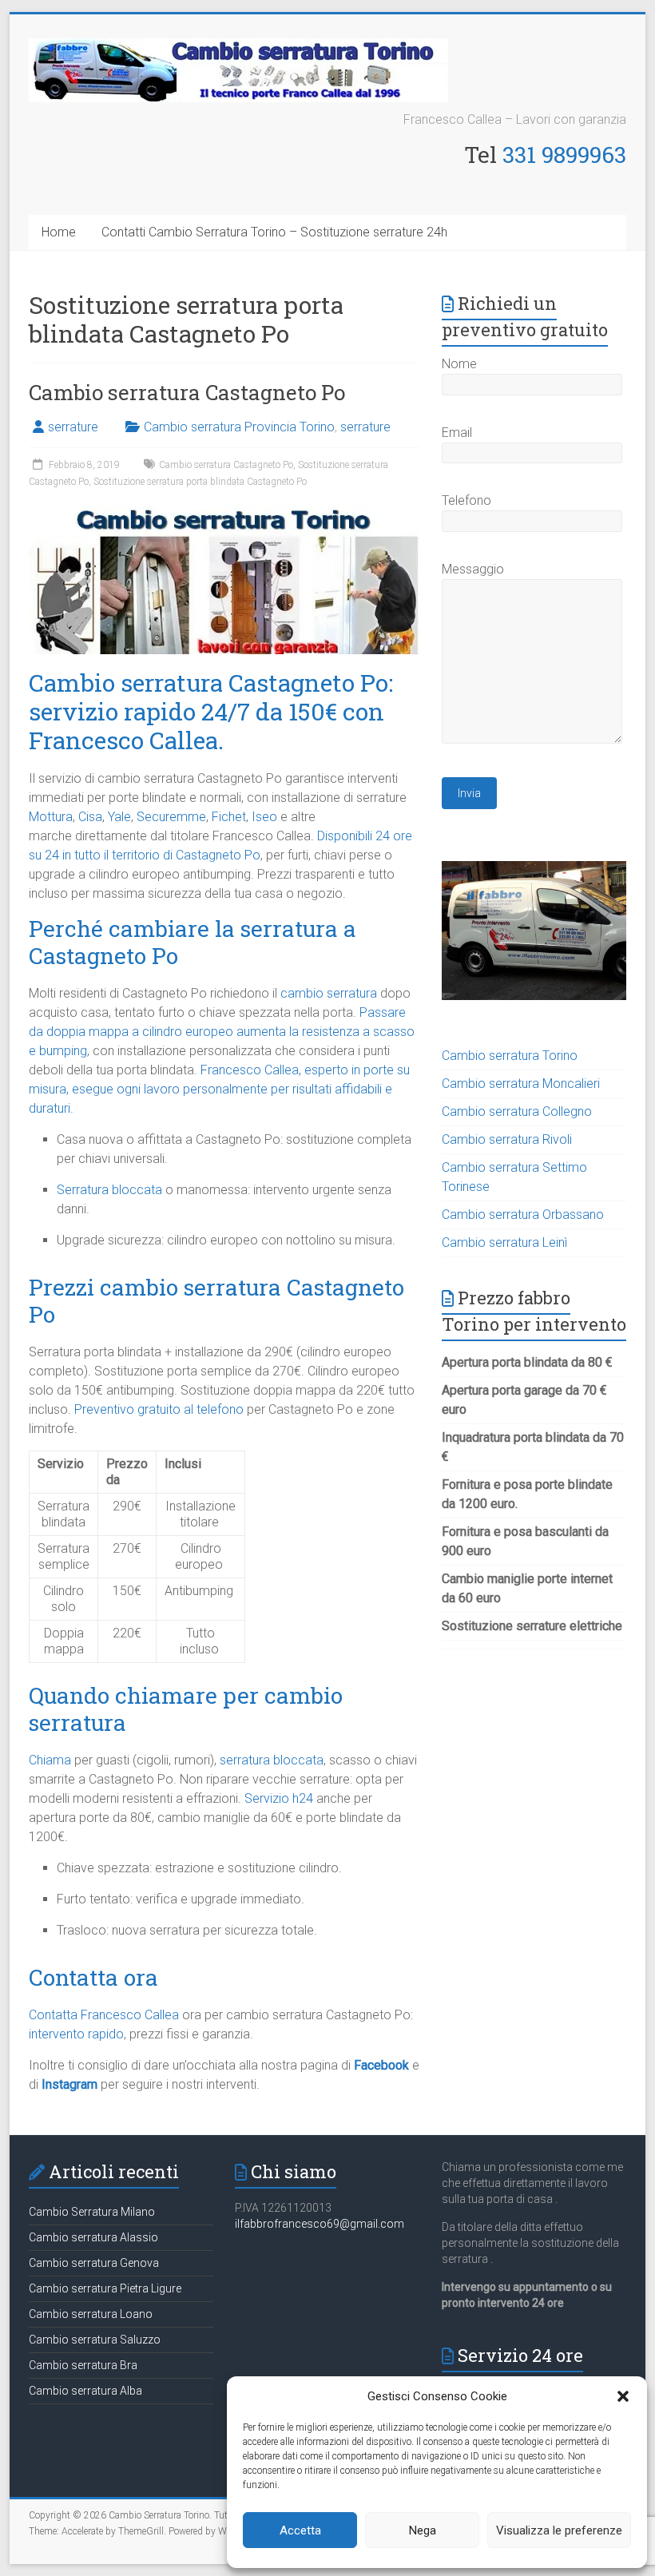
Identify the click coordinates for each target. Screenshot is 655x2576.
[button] (623, 2396)
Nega (423, 2530)
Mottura (51, 817)
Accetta (300, 2530)
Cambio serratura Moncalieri (521, 1084)
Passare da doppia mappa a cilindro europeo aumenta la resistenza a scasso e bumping (222, 1032)
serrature (73, 427)
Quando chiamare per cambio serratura (186, 1709)
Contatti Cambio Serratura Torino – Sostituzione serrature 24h (274, 232)
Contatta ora (93, 1977)
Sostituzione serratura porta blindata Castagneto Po (200, 482)
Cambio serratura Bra (83, 2365)
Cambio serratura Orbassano (523, 1215)
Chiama (50, 1760)
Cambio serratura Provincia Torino (239, 427)
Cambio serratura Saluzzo (95, 2340)
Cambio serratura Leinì (504, 1242)
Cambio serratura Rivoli (507, 1139)
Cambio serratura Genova (94, 2263)
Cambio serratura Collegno (517, 1111)
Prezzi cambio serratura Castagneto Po (216, 1301)
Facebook (381, 2065)
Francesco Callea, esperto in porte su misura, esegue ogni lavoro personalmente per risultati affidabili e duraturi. (219, 1089)
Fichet (229, 817)
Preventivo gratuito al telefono (159, 1409)
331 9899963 (564, 155)
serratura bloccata (272, 1760)
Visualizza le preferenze (559, 2530)
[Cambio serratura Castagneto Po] (224, 513)
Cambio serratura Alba (85, 2391)
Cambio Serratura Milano (92, 2212)
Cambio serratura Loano (91, 2314)
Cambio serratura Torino (510, 1056)
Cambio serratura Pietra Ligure (105, 2288)
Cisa (90, 817)
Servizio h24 (279, 1798)
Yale (119, 817)
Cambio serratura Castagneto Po (187, 392)
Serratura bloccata (109, 1190)
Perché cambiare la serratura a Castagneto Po (193, 942)
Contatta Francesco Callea (104, 2015)
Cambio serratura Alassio (93, 2237)
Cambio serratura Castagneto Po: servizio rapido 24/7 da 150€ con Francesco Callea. (211, 711)
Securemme (171, 817)
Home (59, 232)
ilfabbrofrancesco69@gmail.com (320, 2224)
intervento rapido (76, 2034)
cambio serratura (329, 993)
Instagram (69, 2084)
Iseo (264, 817)
